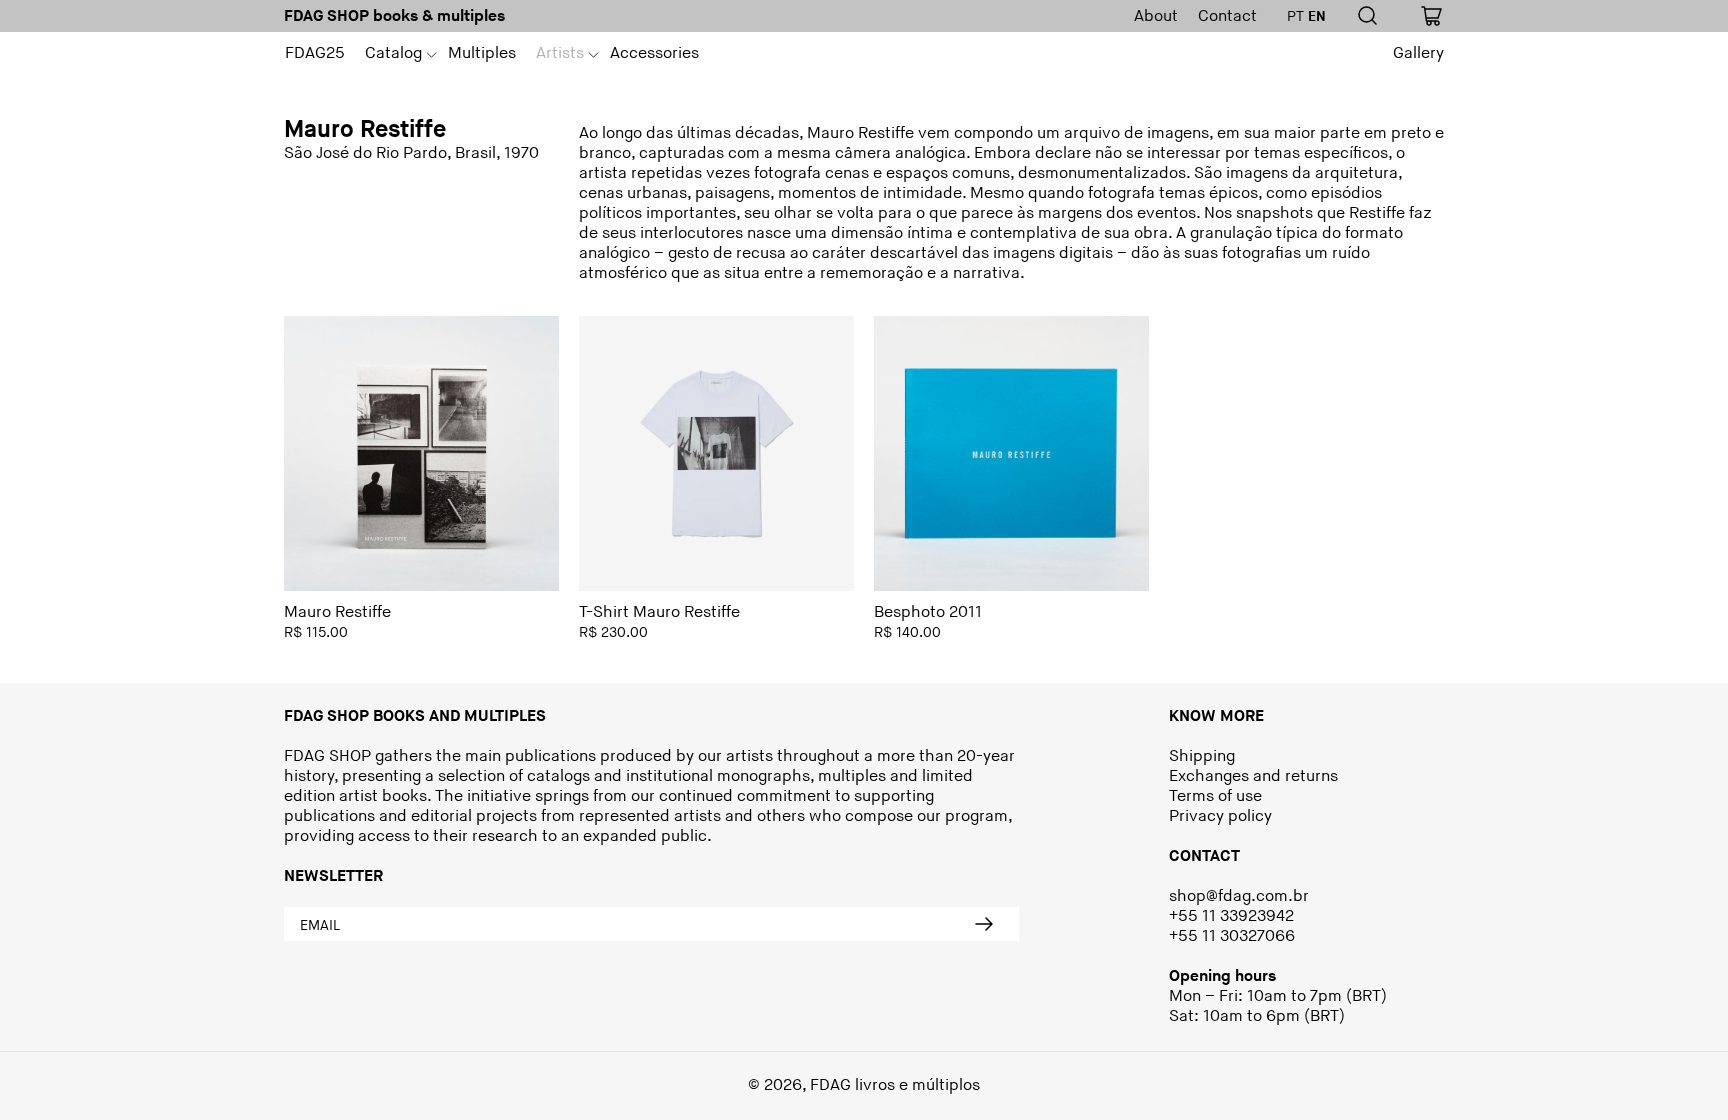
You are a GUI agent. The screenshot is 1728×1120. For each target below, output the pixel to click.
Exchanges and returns (1253, 776)
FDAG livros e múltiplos (895, 1085)
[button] (396, 54)
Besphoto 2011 (928, 612)
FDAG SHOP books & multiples (394, 16)
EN (1317, 17)
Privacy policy (1220, 816)
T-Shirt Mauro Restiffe (659, 612)
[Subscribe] (984, 924)
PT (1295, 17)
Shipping (1202, 756)
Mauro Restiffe (337, 612)
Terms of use (1215, 796)
